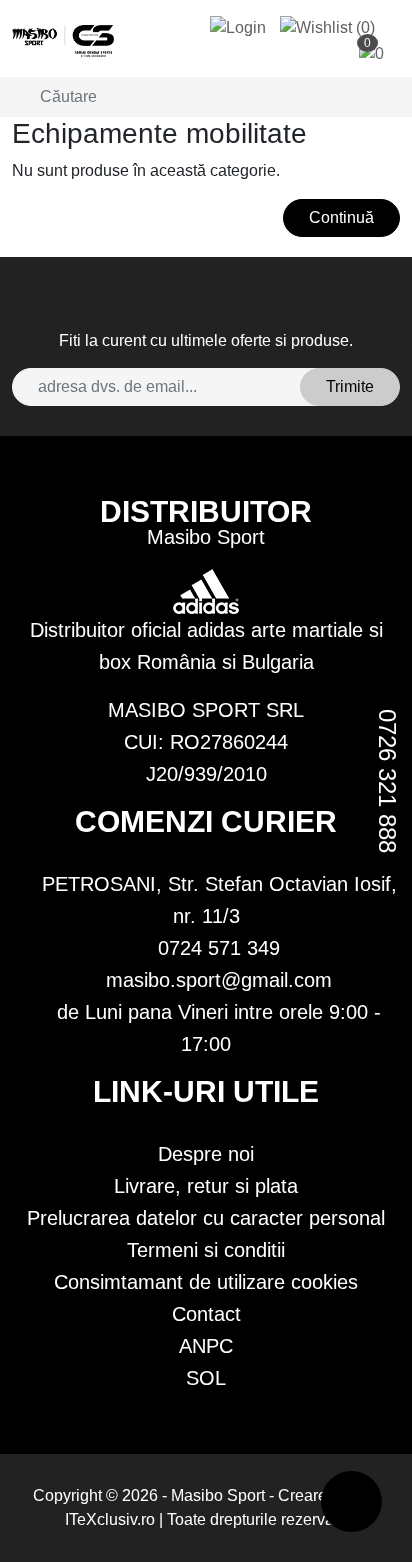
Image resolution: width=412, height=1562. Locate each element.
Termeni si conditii (206, 1250)
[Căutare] (17, 97)
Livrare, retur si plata (206, 1186)
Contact (206, 1314)
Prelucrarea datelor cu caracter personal (206, 1218)
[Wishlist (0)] (327, 27)
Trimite (350, 386)
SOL (206, 1378)
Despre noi (206, 1154)
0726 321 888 (387, 781)
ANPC (206, 1346)
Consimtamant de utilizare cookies (206, 1282)
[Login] (238, 27)
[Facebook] (214, 308)
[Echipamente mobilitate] (63, 41)
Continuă (341, 217)
